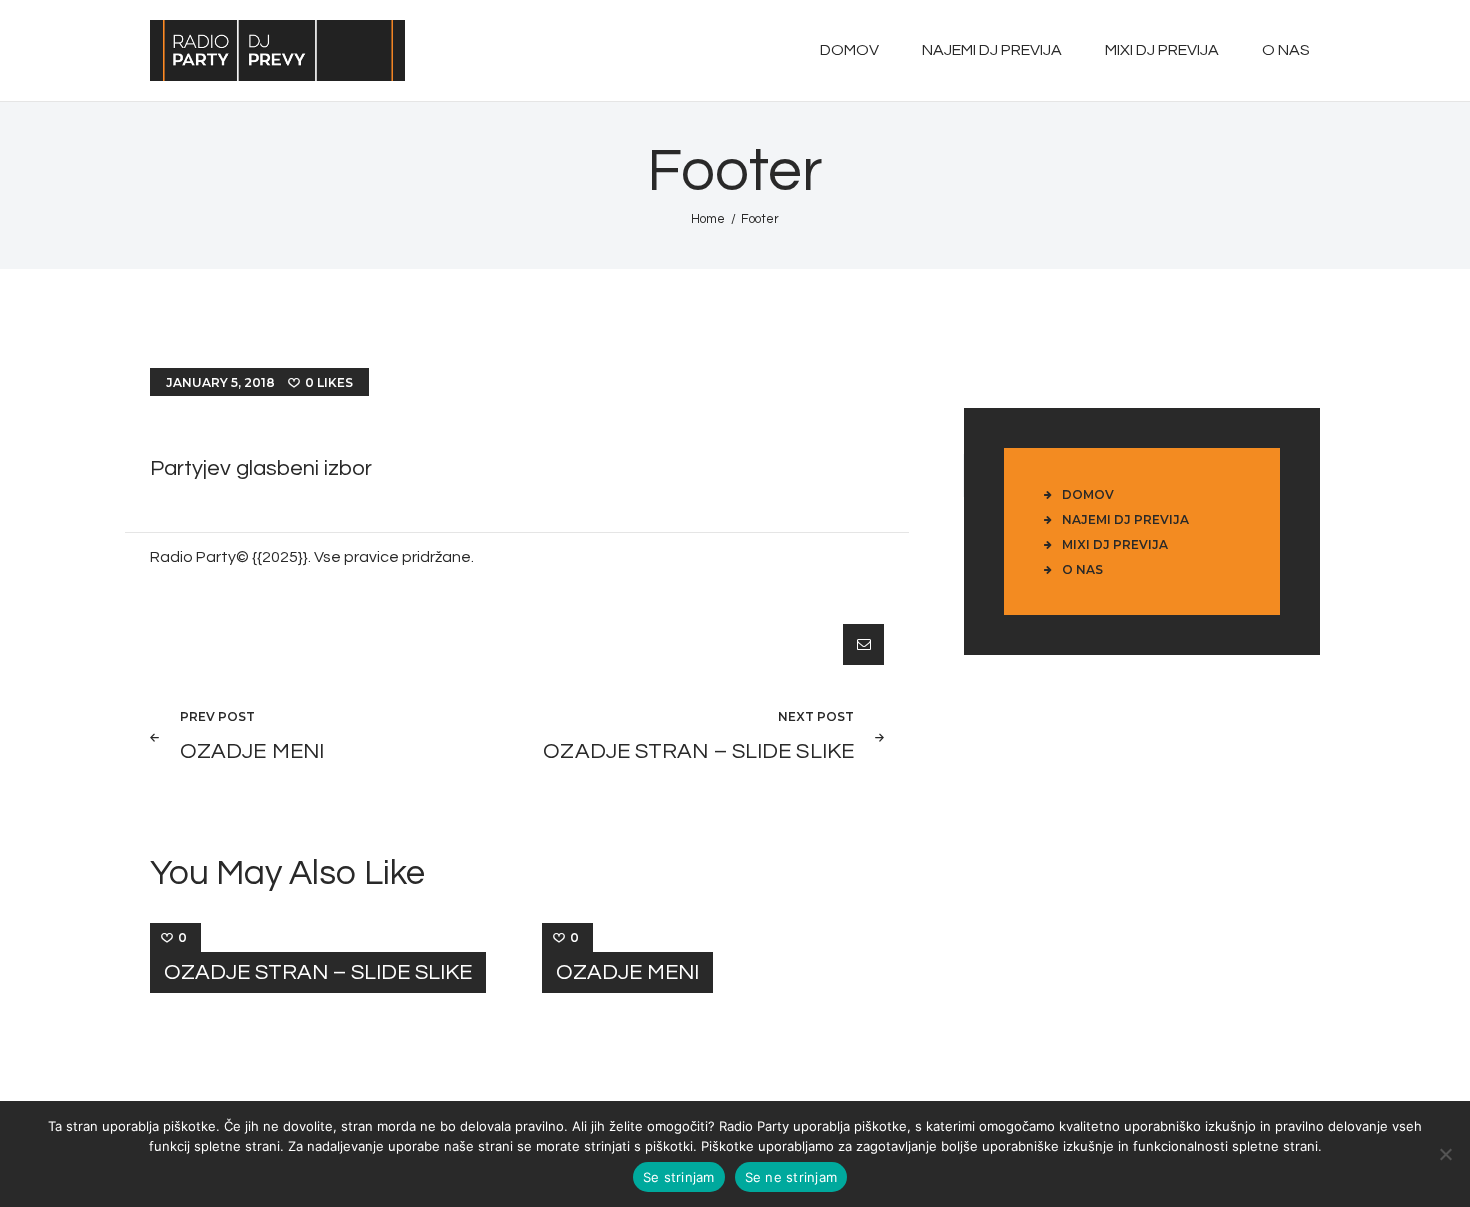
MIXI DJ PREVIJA (1115, 544)
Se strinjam (679, 1177)
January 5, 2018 (220, 382)
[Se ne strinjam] (1445, 1154)
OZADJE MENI (627, 972)
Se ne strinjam (791, 1177)
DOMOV (1088, 494)
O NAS (1082, 569)
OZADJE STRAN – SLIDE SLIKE (318, 972)
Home (708, 219)
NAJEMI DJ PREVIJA (1125, 519)
